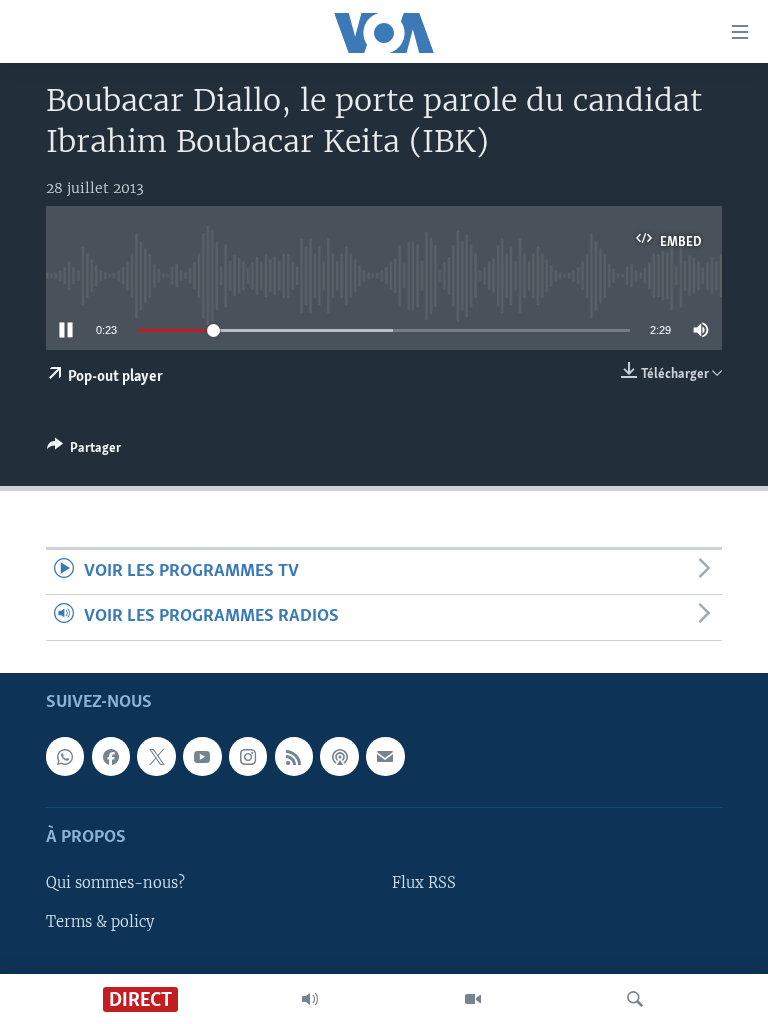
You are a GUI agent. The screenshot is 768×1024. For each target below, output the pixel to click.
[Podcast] (339, 756)
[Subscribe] (385, 756)
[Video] (473, 999)
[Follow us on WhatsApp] (65, 756)
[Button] (84, 451)
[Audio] (310, 999)
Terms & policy (100, 921)
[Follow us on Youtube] (202, 756)
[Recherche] (635, 999)
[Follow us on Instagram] (248, 756)
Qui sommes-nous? (115, 883)
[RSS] (294, 756)
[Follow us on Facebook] (111, 756)
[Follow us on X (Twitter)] (156, 756)
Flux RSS (424, 883)
